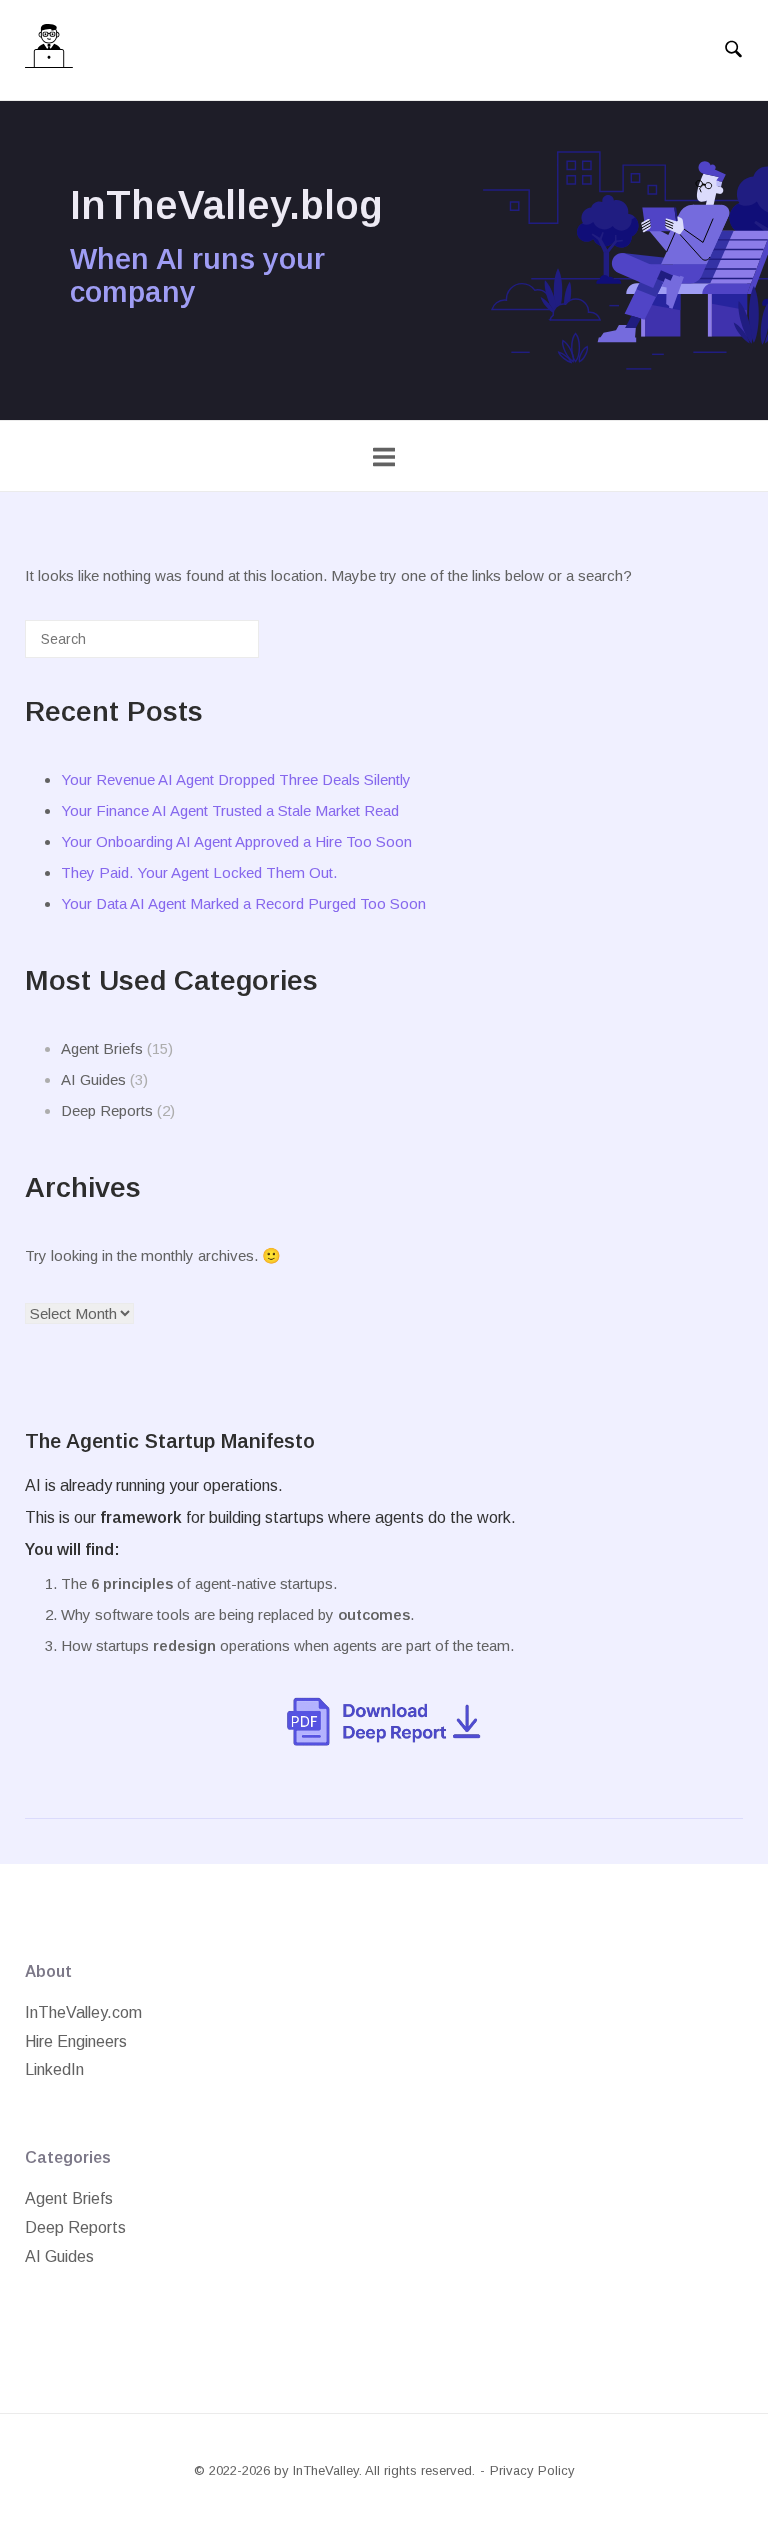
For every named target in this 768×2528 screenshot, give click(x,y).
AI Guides (93, 1079)
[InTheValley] (49, 50)
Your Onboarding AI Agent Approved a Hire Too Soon (236, 841)
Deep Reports (107, 1110)
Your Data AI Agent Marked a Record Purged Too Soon (243, 903)
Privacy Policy (532, 2470)
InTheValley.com (83, 2012)
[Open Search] (733, 50)
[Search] (214, 646)
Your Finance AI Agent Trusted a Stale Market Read (230, 810)
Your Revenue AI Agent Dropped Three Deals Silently (236, 779)
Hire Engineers (76, 2041)
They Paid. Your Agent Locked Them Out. (199, 872)
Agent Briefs (102, 1048)
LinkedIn (54, 2069)
